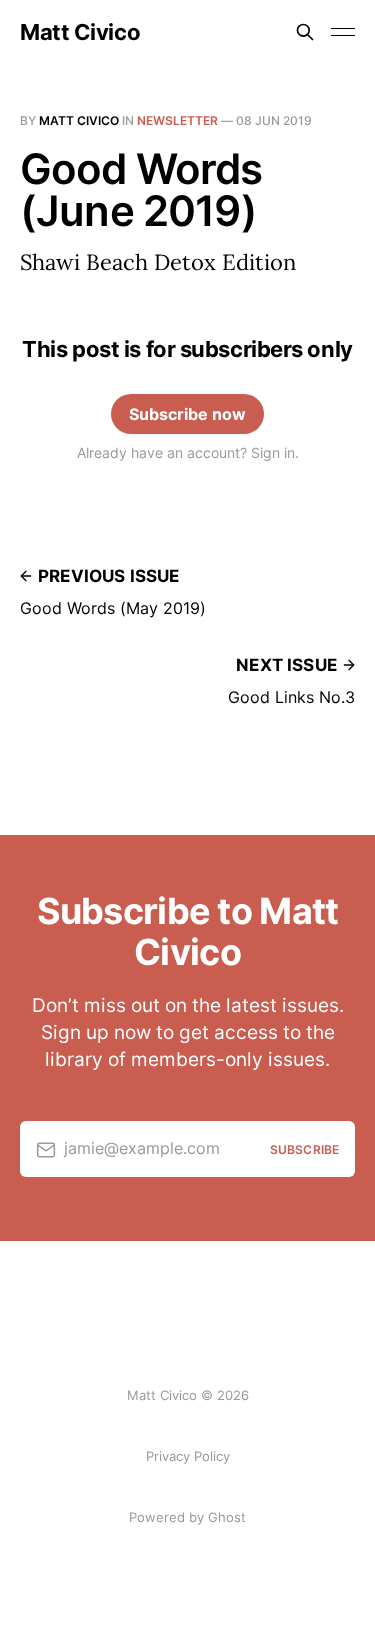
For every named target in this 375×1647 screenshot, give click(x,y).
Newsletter (177, 120)
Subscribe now (187, 414)
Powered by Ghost (187, 1517)
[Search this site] (305, 32)
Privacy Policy (188, 1456)
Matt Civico (80, 32)
